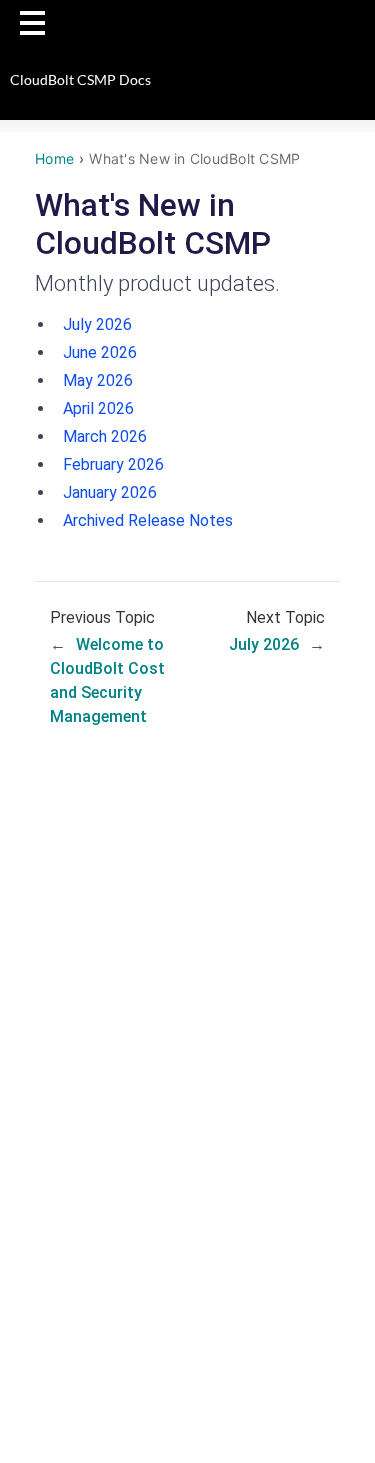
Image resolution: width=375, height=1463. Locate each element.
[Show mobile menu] (32, 22)
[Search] (340, 22)
